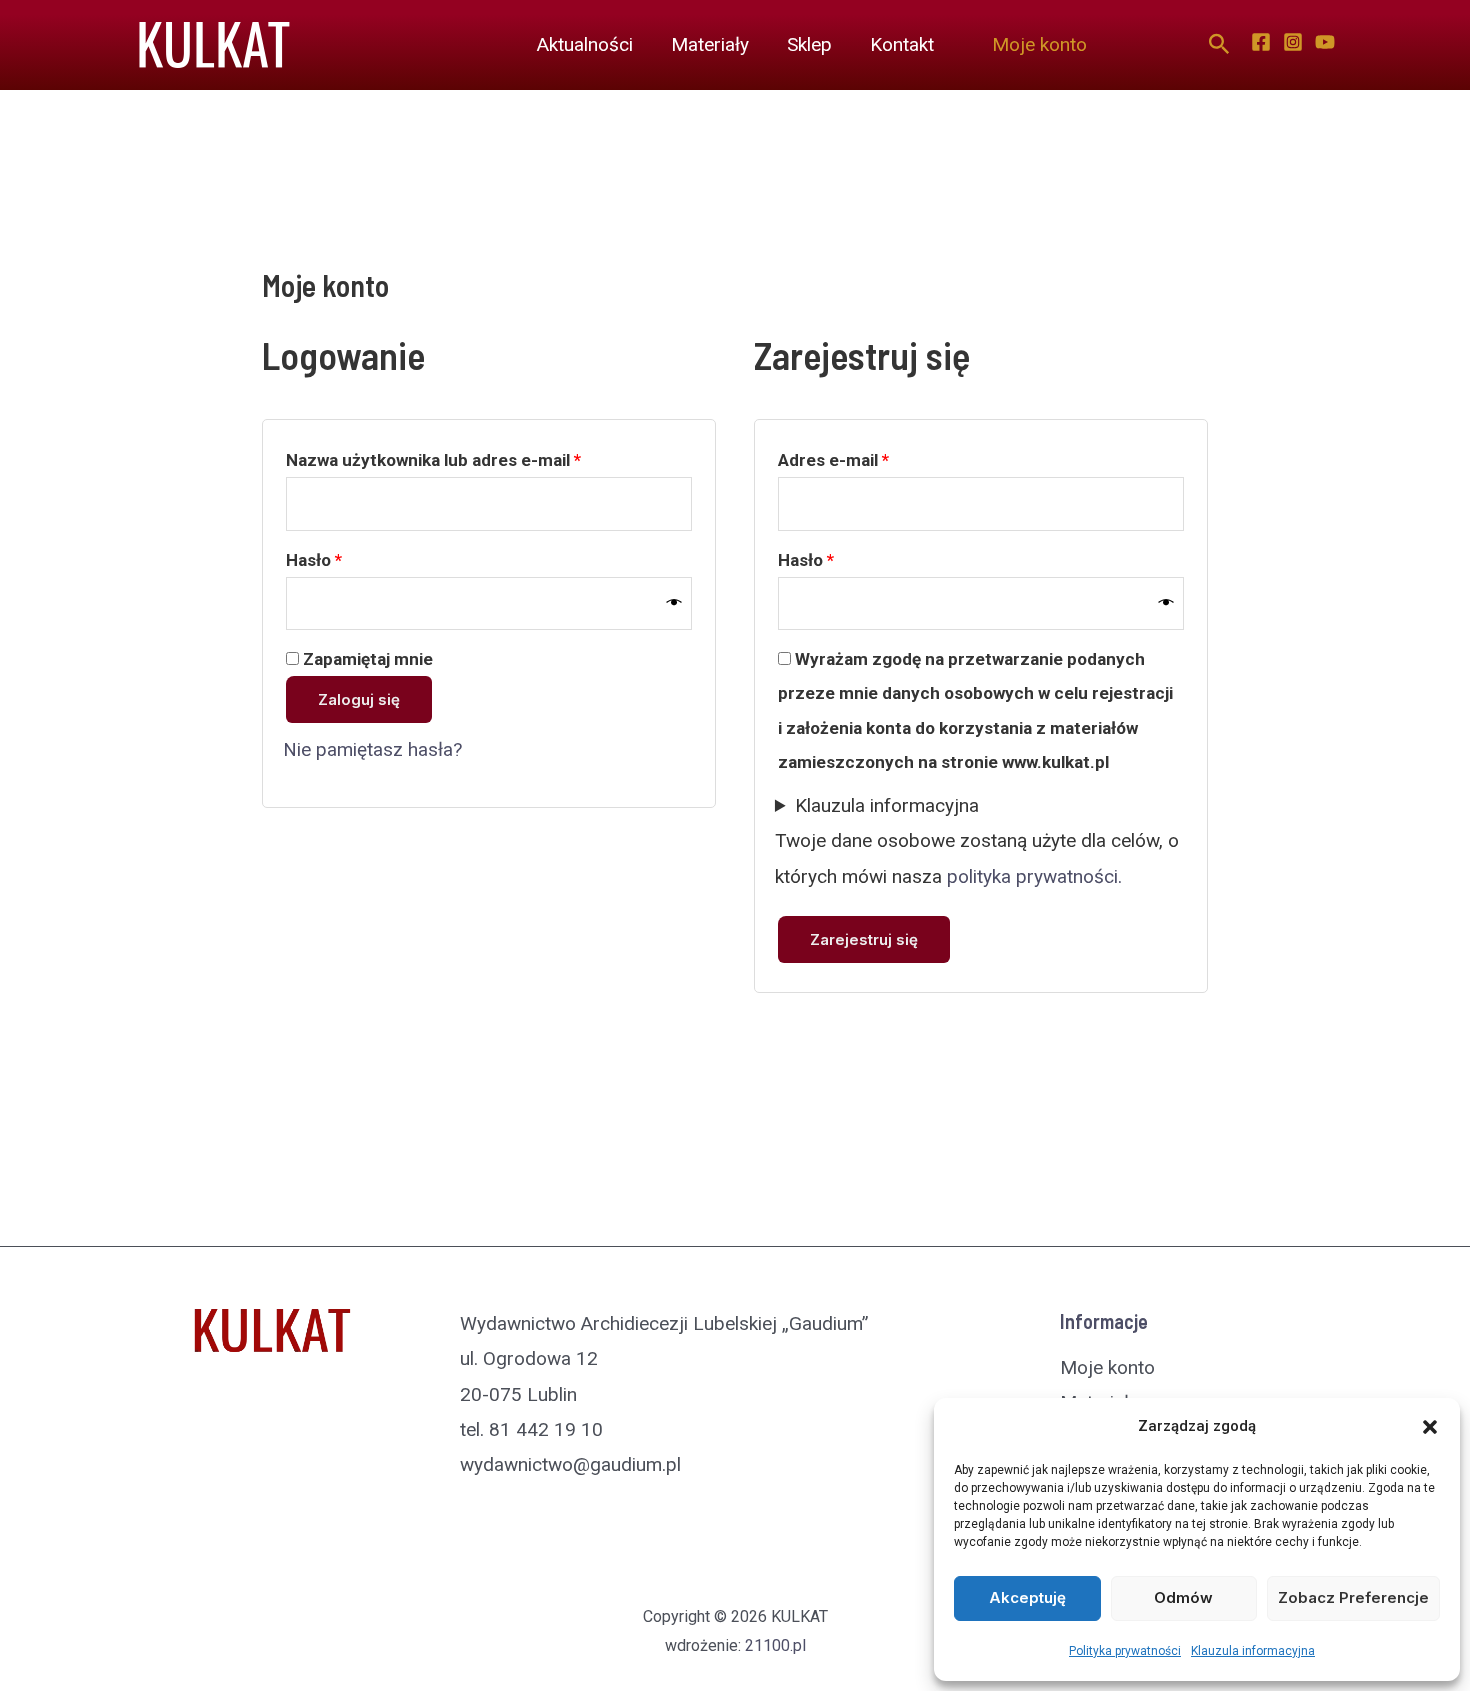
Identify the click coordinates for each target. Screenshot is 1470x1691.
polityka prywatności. (1034, 876)
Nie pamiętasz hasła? (372, 749)
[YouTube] (1325, 42)
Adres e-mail (876, 459)
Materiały (710, 44)
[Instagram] (1293, 42)
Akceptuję (1027, 1597)
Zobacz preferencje (1353, 1597)
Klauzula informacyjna (1253, 1651)
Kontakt (902, 44)
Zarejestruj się (864, 939)
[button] (1430, 1427)
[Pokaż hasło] (674, 603)
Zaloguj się (359, 699)
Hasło (357, 559)
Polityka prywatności (1125, 1651)
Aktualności (585, 44)
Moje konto (1039, 44)
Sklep (809, 44)
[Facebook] (1261, 42)
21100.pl (775, 1645)
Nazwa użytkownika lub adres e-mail (476, 459)
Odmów (1183, 1597)
